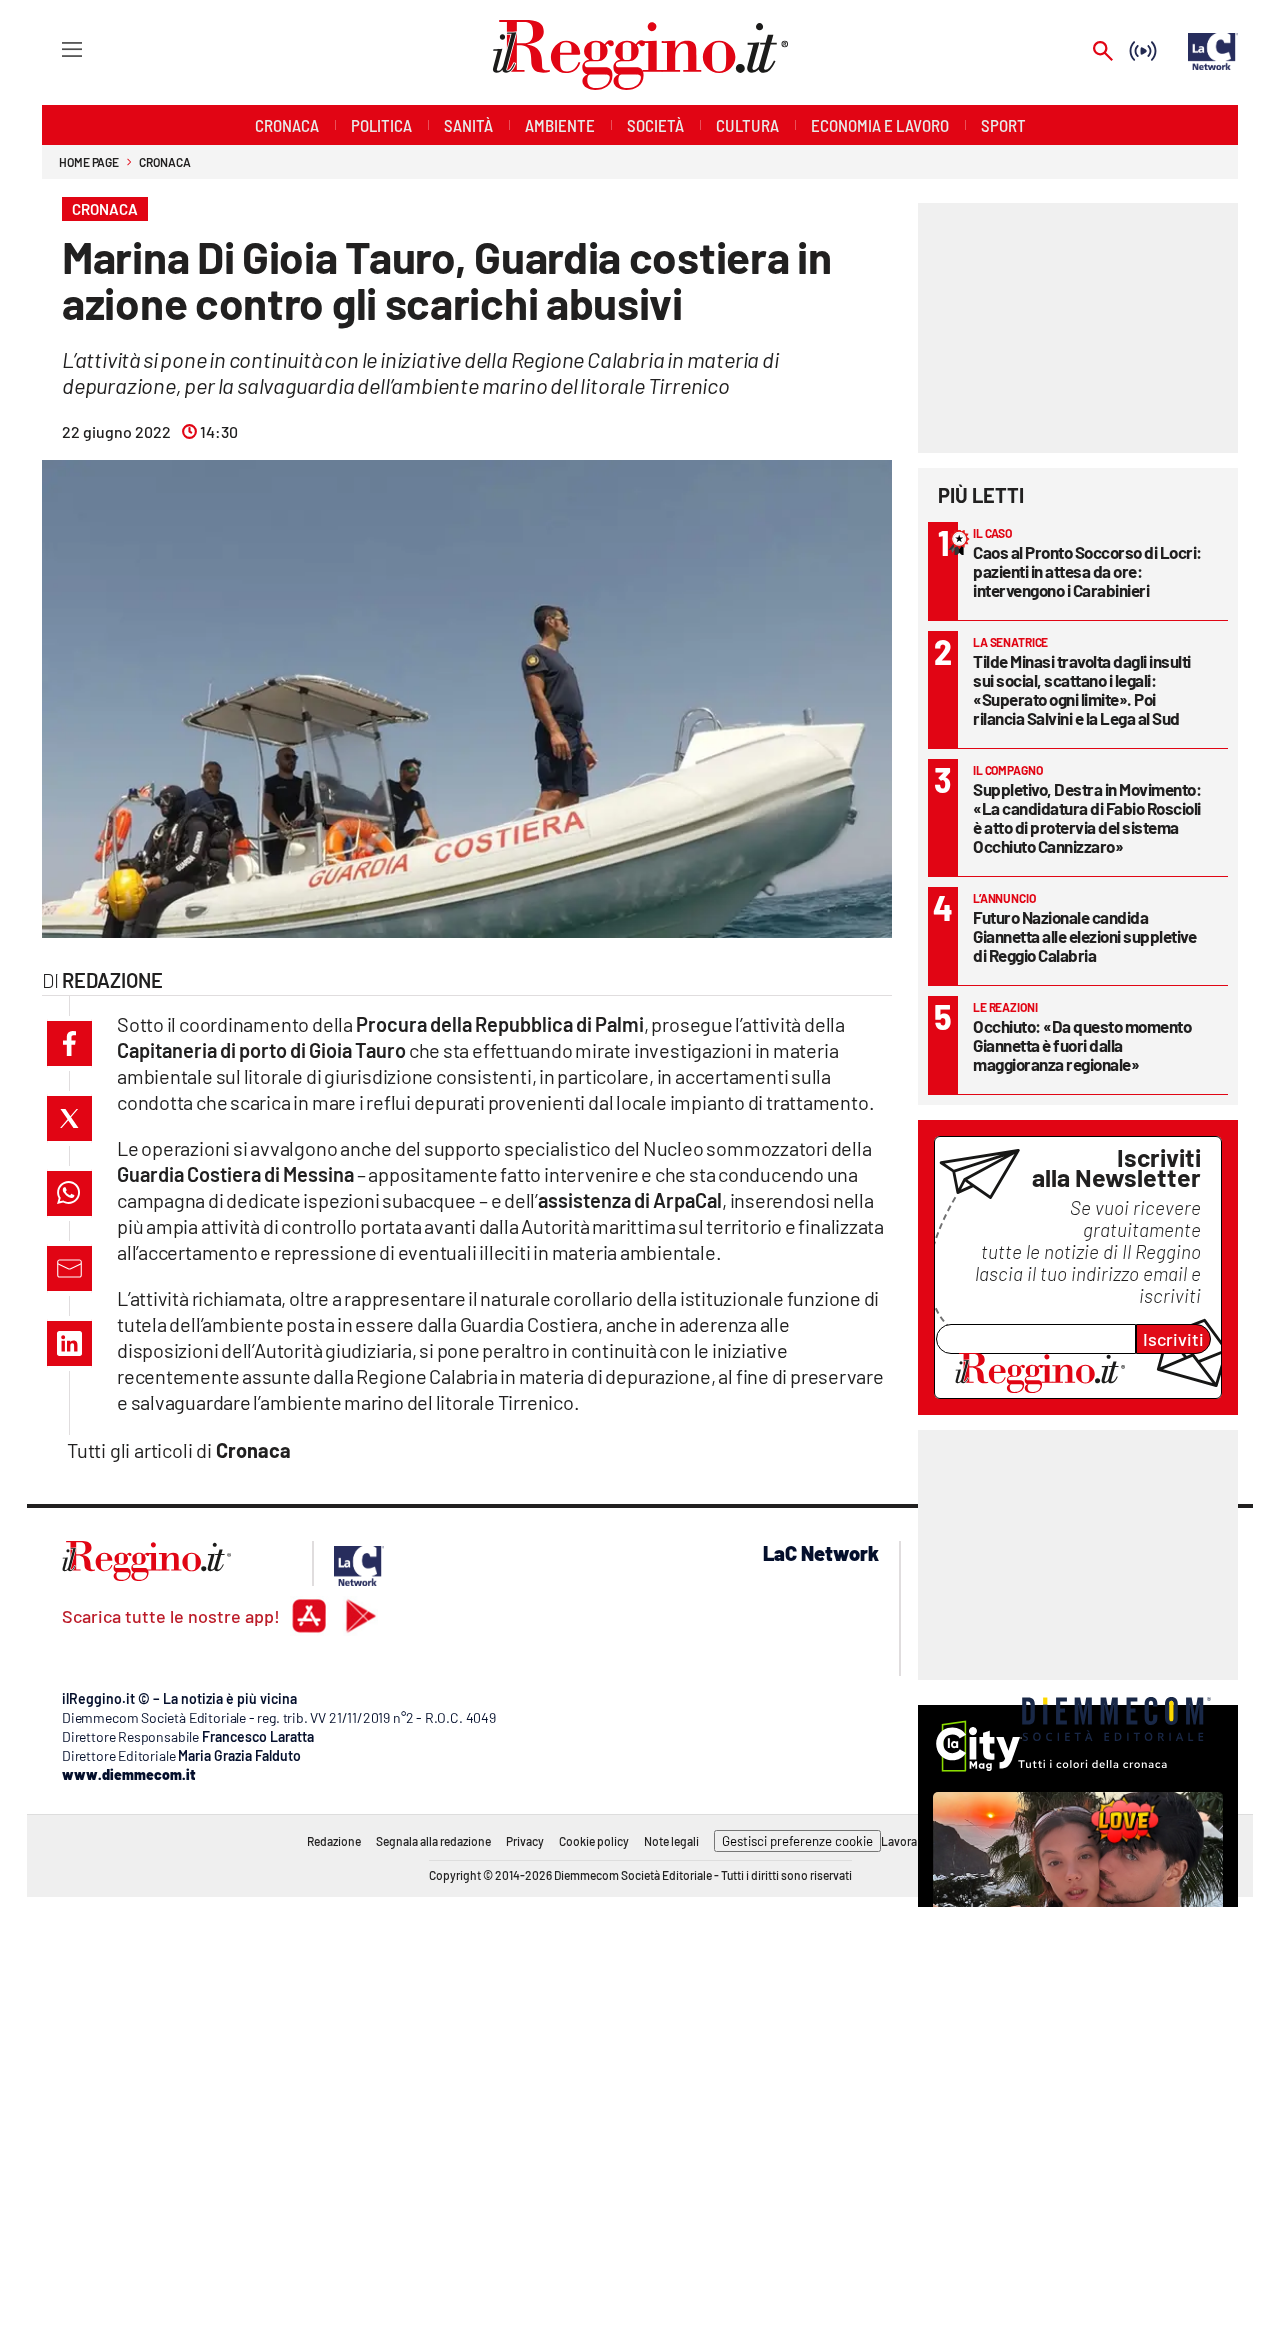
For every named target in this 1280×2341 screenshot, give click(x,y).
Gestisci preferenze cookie (797, 1841)
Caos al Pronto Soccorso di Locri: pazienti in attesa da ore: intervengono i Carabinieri (1087, 571)
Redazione (334, 1841)
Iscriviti (1173, 1339)
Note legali (671, 1841)
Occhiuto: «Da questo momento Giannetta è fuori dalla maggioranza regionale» (1082, 1045)
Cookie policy (594, 1841)
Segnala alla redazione (433, 1841)
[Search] (1103, 52)
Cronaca (164, 162)
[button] (69, 1043)
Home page (89, 162)
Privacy (525, 1841)
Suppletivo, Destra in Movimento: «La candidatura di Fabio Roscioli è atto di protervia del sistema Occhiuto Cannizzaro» (1087, 817)
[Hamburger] (53, 48)
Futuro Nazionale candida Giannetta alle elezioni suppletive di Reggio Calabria (1084, 936)
